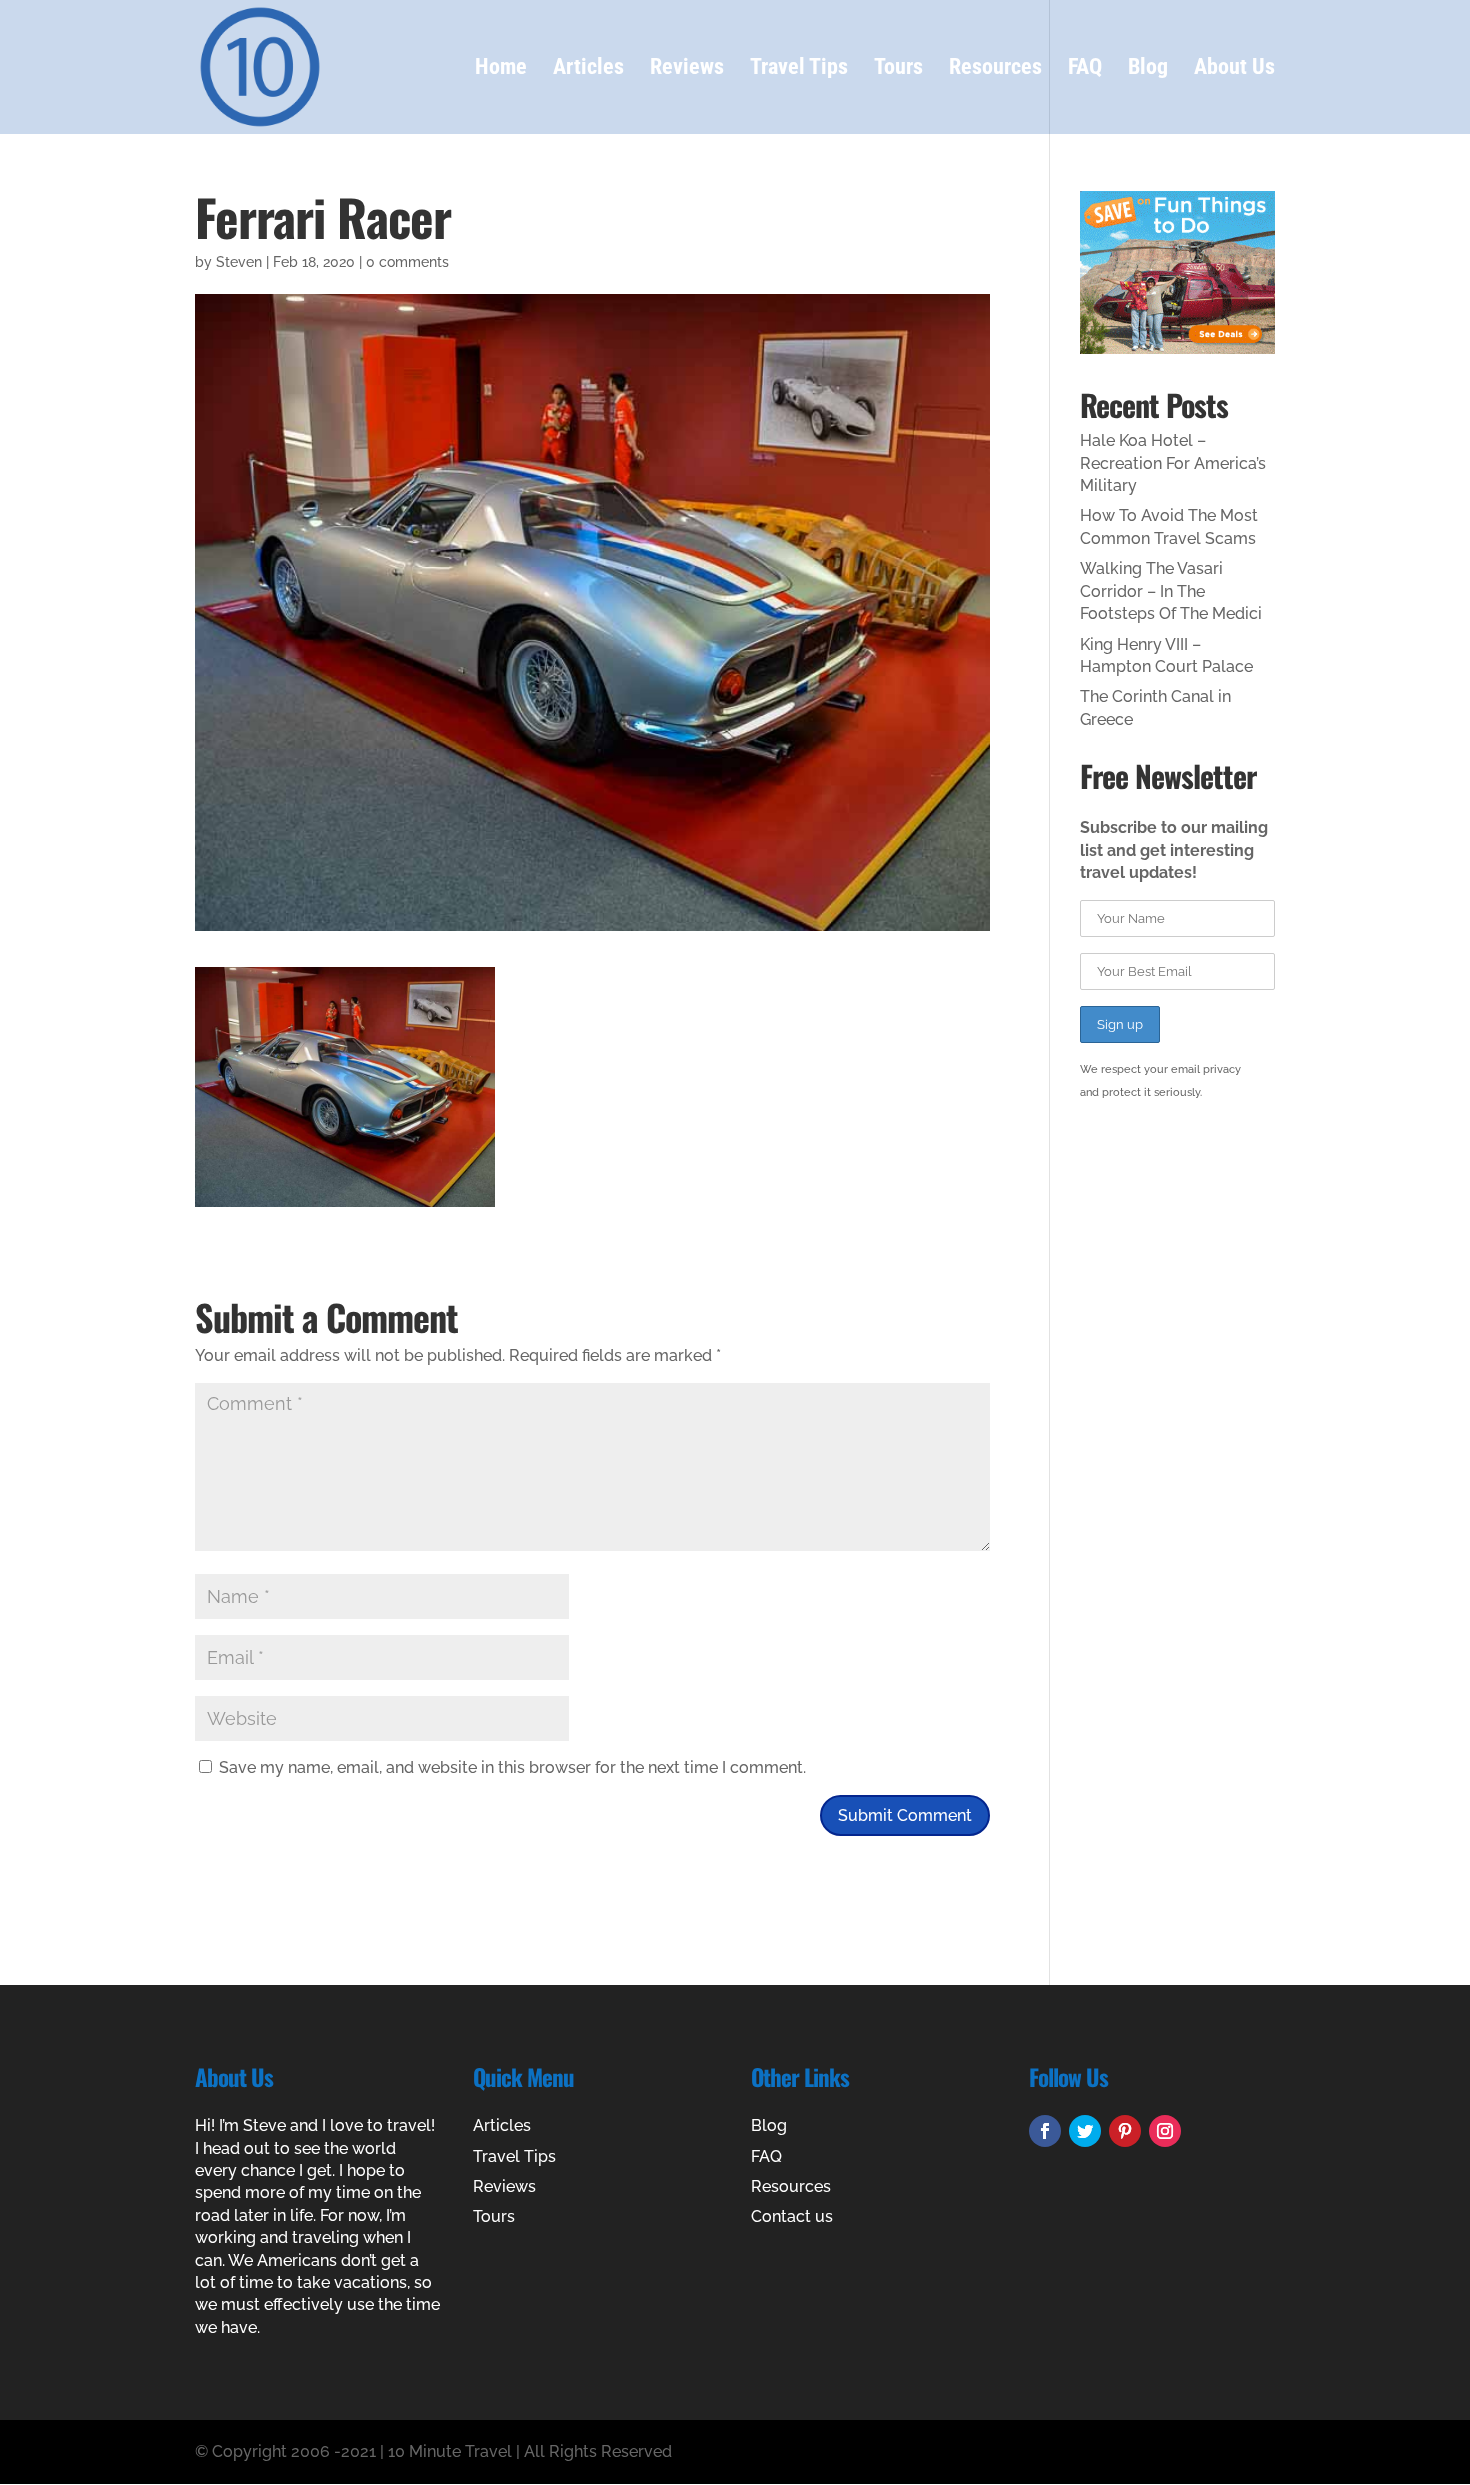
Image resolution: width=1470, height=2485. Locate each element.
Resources (995, 69)
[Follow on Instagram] (1165, 2131)
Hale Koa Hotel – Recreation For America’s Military (1173, 463)
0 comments (407, 262)
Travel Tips (799, 69)
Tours (898, 69)
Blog (1148, 69)
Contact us (792, 2216)
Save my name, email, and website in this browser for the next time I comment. (512, 1767)
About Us (1234, 69)
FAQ (1085, 69)
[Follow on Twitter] (1085, 2131)
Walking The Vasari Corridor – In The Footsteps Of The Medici (1171, 591)
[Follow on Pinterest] (1125, 2131)
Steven (239, 262)
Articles (588, 69)
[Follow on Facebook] (1045, 2131)
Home (501, 69)
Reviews (687, 69)
